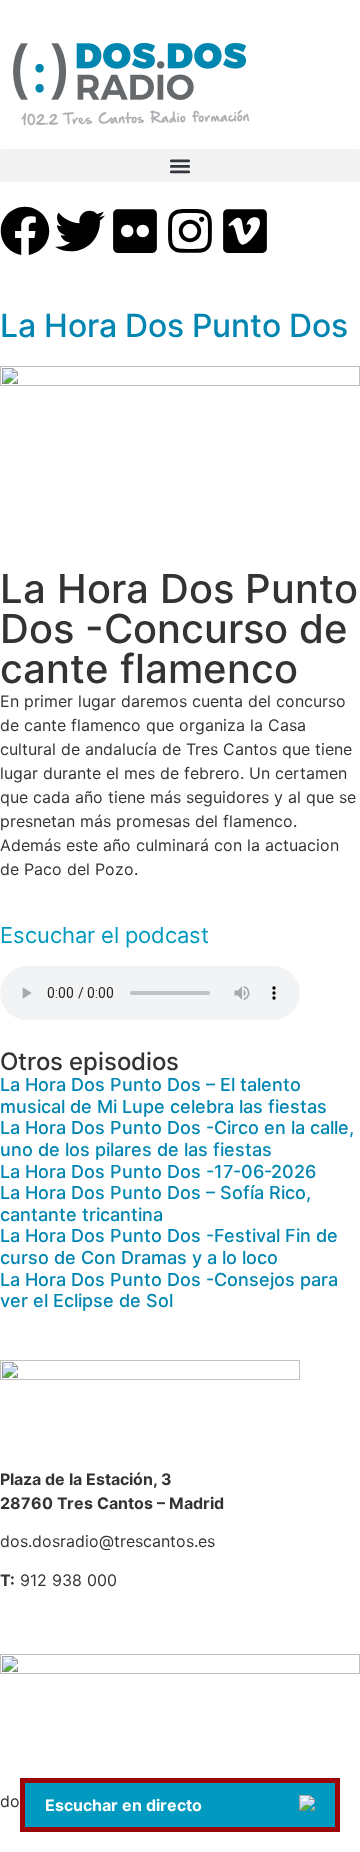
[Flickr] (135, 231)
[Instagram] (190, 231)
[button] (180, 165)
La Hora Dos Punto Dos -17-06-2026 (158, 1171)
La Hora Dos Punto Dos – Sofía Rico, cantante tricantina (155, 1203)
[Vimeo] (245, 231)
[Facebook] (25, 231)
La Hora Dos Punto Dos (174, 325)
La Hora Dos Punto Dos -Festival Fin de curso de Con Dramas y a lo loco (169, 1246)
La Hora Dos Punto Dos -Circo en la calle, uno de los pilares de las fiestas (177, 1138)
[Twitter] (80, 231)
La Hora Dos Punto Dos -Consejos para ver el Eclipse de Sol (169, 1290)
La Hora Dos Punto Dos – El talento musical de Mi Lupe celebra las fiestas (163, 1095)
